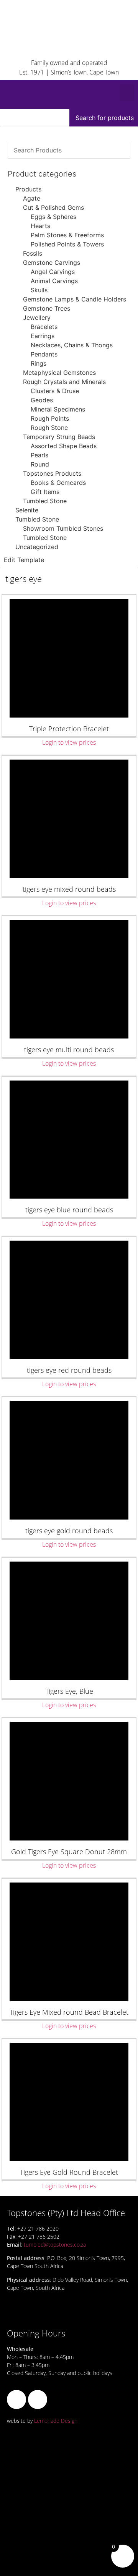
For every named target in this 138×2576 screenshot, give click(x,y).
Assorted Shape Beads (64, 446)
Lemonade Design (56, 2421)
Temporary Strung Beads (59, 437)
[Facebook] (16, 2399)
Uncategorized (37, 547)
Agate (32, 198)
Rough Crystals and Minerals (64, 382)
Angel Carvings (53, 272)
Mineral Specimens (58, 409)
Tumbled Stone (45, 501)
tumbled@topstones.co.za (55, 2245)
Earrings (43, 336)
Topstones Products (52, 473)
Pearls (39, 455)
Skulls (39, 290)
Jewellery (37, 318)
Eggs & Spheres (53, 217)
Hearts (40, 226)
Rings (39, 363)
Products (28, 189)
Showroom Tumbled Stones (63, 528)
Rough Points (50, 418)
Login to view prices (69, 742)
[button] (127, 93)
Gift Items (45, 492)
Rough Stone (49, 428)
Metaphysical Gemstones (59, 373)
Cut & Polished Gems (53, 207)
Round (40, 464)
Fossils (33, 253)
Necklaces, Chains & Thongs (72, 345)
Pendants (44, 354)
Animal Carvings (54, 281)
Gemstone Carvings (52, 262)
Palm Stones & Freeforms (67, 235)
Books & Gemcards (58, 483)
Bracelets (44, 327)
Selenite (27, 510)
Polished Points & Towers (67, 244)
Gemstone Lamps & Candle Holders (75, 299)
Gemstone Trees (47, 308)
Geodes (42, 400)
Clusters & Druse (55, 391)
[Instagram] (38, 2399)
